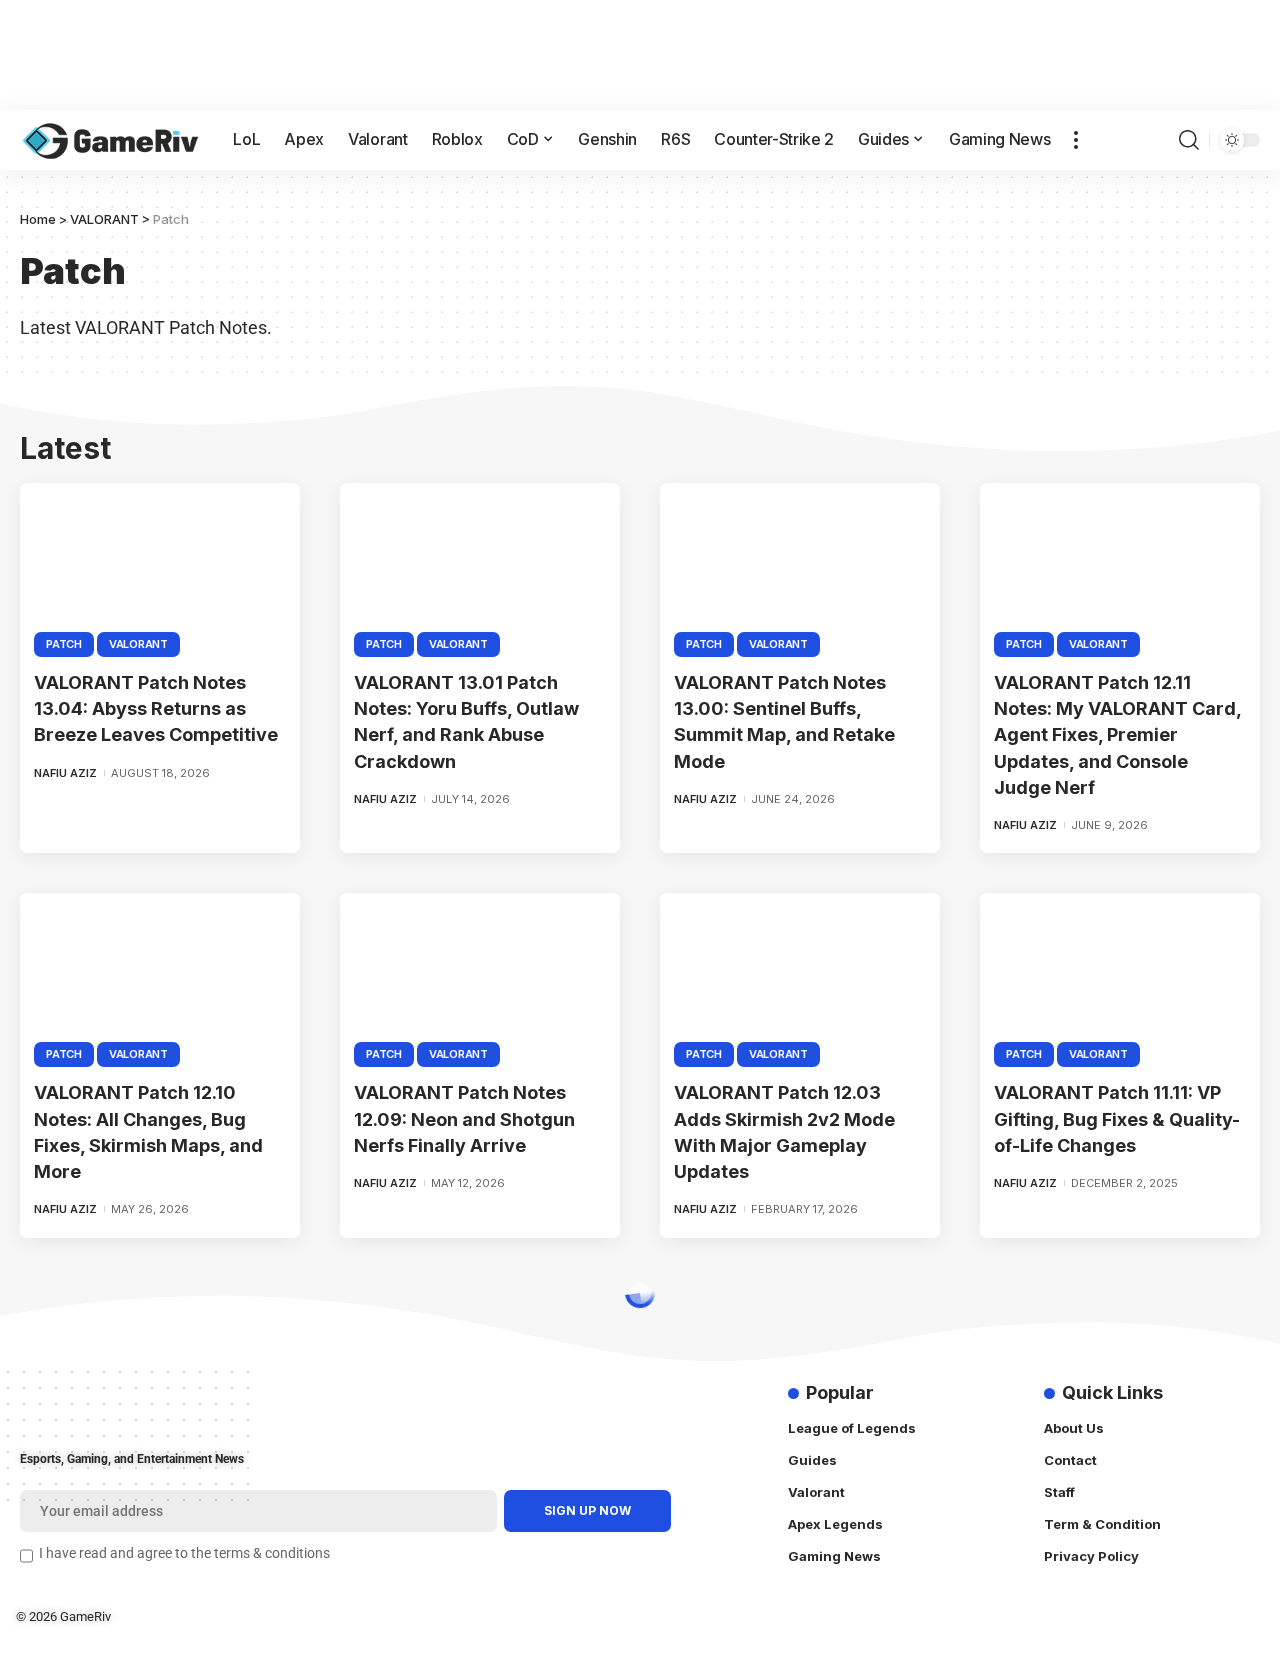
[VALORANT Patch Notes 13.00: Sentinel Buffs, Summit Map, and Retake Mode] (800, 567)
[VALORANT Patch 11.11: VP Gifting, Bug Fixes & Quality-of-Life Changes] (1120, 977)
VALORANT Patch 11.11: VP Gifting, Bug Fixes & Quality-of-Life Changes (1117, 1118)
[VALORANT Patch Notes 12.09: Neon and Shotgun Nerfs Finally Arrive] (480, 977)
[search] (1189, 140)
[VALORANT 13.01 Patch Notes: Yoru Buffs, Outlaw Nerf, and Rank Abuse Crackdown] (480, 567)
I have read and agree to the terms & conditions (184, 1553)
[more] (1076, 140)
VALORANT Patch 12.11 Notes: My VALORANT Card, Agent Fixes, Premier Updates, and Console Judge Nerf (1118, 734)
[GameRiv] (110, 140)
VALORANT (138, 644)
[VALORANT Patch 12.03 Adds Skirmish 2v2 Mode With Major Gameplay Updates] (800, 977)
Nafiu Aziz (65, 773)
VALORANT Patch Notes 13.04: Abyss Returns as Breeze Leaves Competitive (156, 708)
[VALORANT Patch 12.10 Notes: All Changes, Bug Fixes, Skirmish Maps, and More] (160, 977)
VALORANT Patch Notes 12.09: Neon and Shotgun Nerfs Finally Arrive (464, 1118)
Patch (64, 644)
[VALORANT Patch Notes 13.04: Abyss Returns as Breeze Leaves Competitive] (160, 567)
